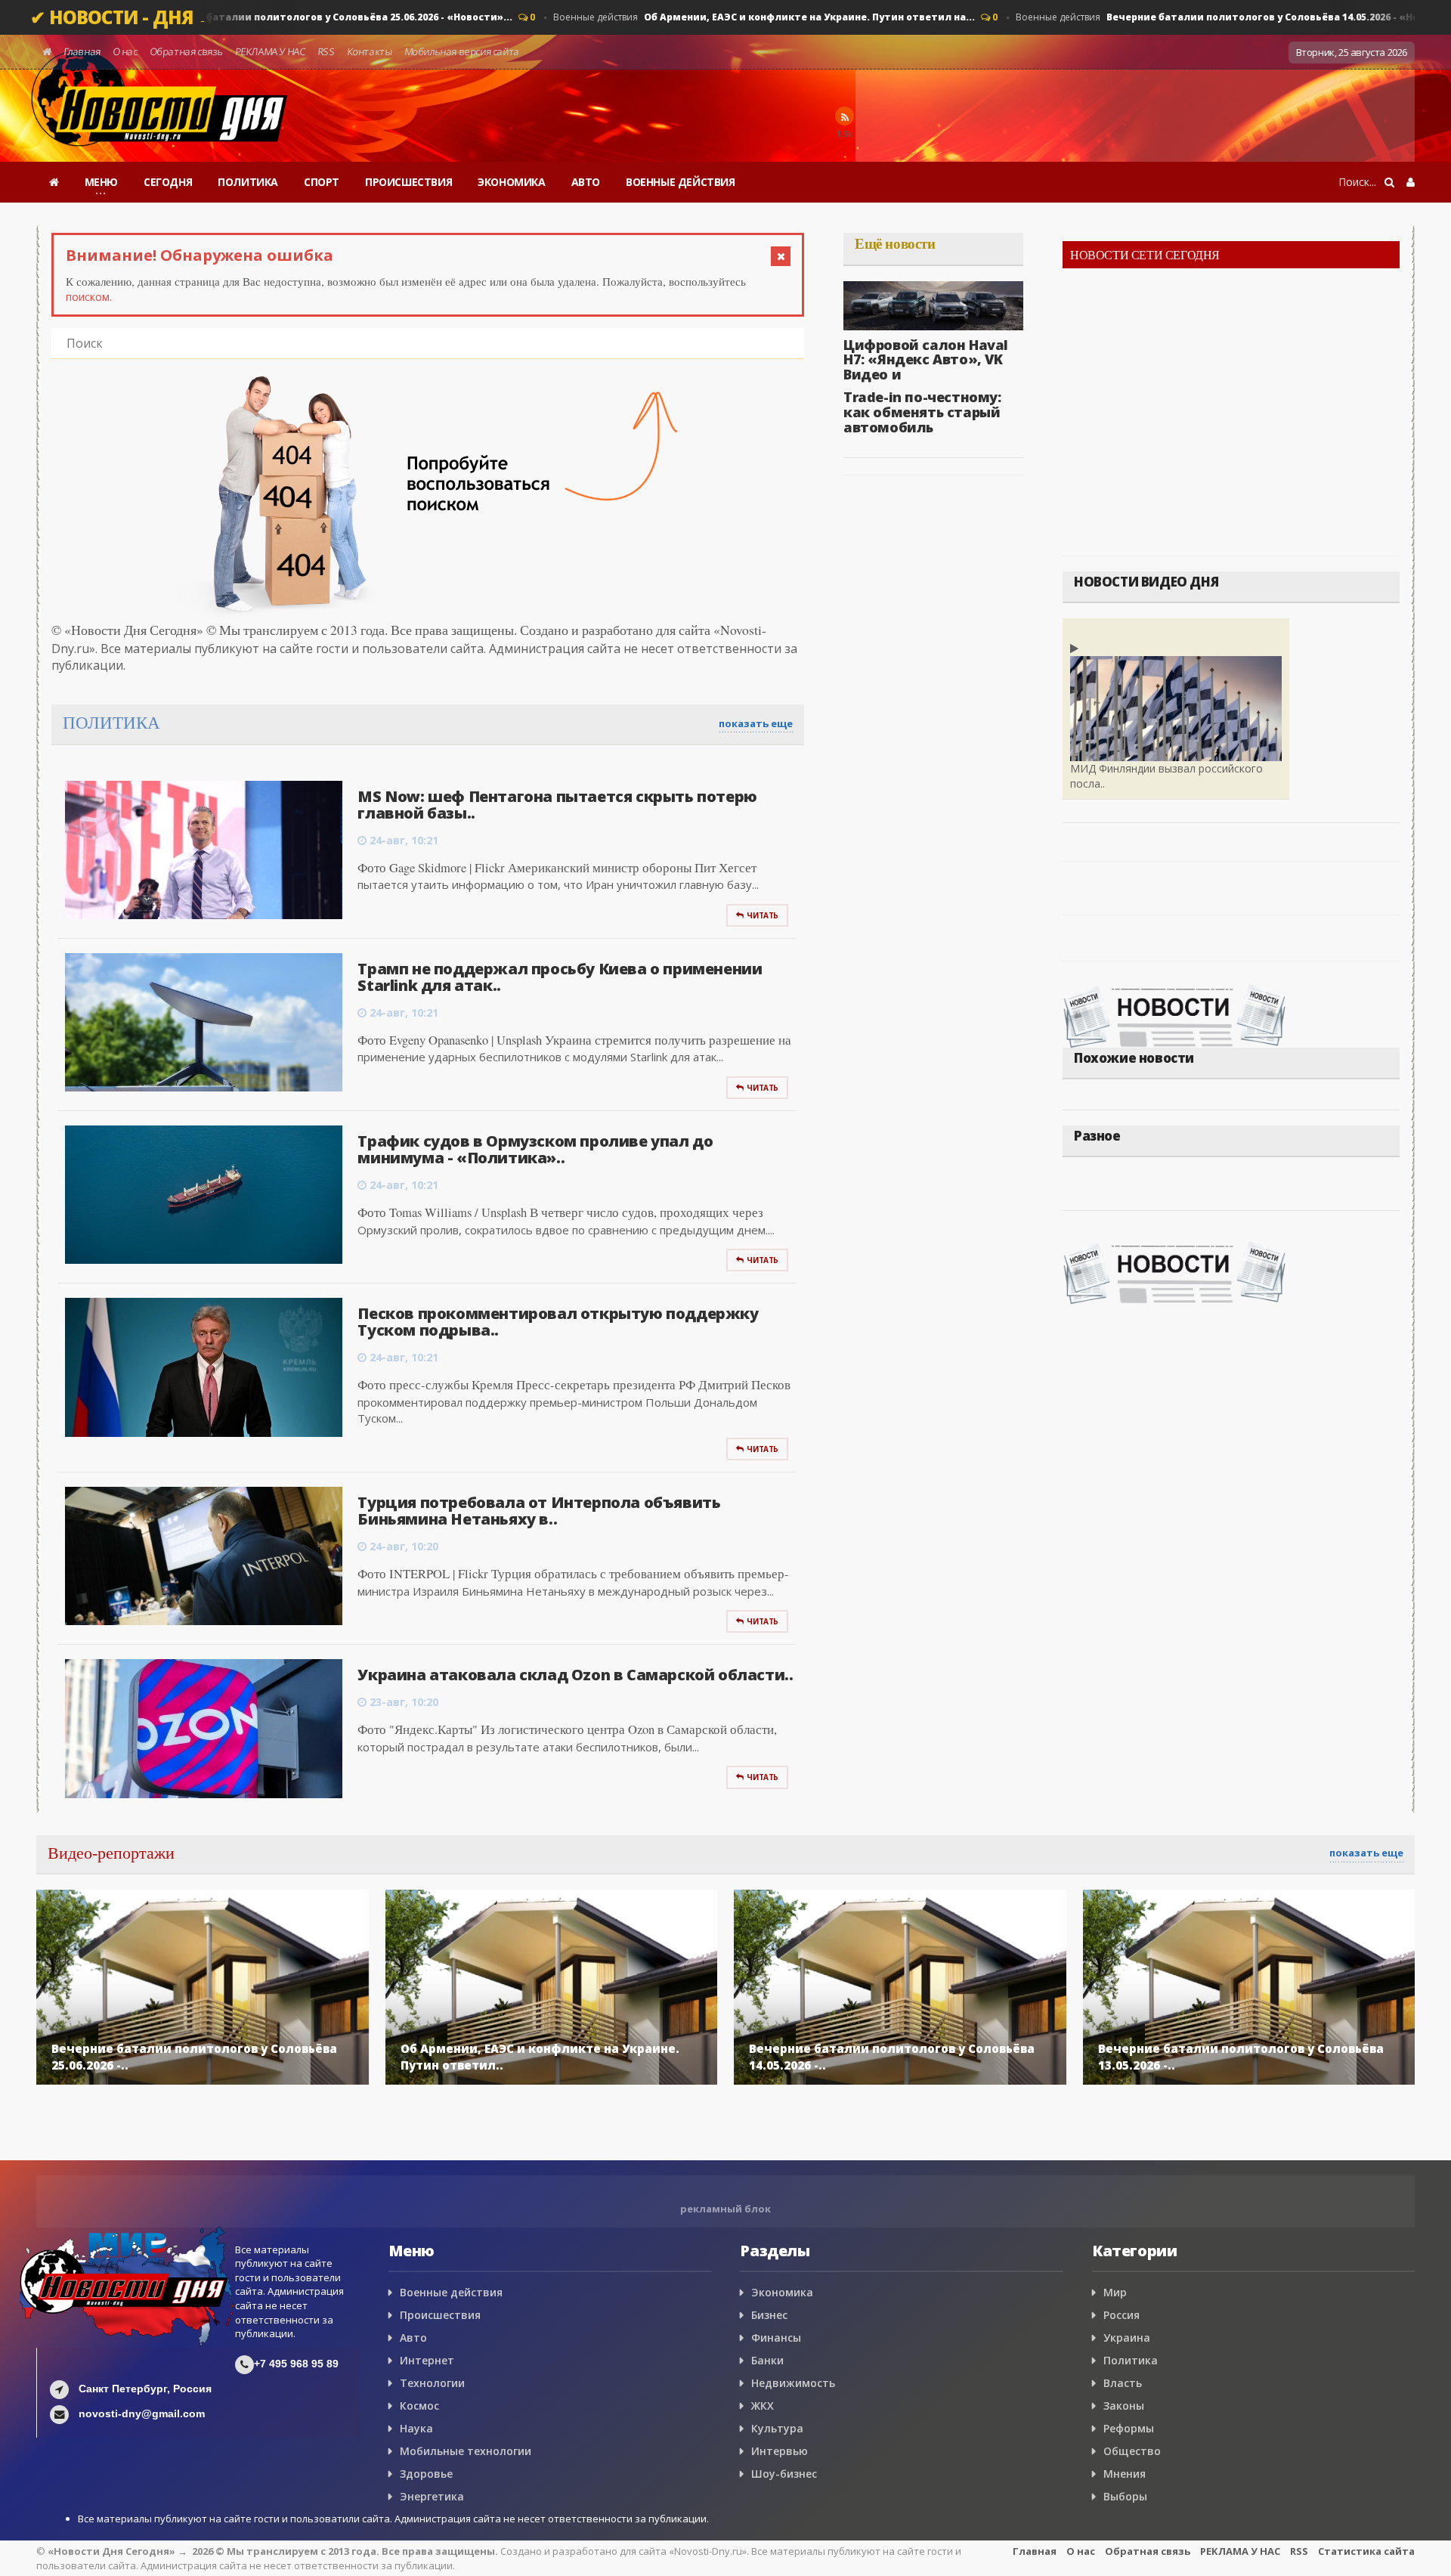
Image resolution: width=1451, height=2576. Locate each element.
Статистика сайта (1366, 2551)
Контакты (369, 51)
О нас (125, 51)
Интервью (780, 2451)
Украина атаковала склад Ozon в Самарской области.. (575, 1675)
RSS (326, 51)
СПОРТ (322, 182)
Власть (1123, 2383)
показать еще (756, 723)
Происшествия (440, 2315)
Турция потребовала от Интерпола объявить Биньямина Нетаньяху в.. (539, 1511)
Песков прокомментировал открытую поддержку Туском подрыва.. (558, 1322)
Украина (1127, 2338)
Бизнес (769, 2315)
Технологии (432, 2383)
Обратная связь (186, 51)
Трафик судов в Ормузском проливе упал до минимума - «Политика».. (535, 1149)
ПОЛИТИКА (248, 182)
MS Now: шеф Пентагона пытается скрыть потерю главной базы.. (557, 805)
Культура (777, 2428)
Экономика (782, 2292)
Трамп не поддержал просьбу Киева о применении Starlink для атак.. (560, 977)
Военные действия (284, 17)
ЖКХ (763, 2406)
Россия (1122, 2315)
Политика (1131, 2360)
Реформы (1129, 2428)
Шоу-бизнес (784, 2474)
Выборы (1125, 2496)
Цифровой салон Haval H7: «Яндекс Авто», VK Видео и (926, 360)
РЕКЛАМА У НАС (270, 51)
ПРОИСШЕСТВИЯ (408, 182)
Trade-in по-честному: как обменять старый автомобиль (922, 412)
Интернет (427, 2360)
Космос (419, 2406)
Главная (82, 51)
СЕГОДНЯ (168, 182)
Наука (416, 2428)
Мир (1115, 2292)
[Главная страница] (54, 182)
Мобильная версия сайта (462, 51)
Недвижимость (793, 2383)
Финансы (776, 2338)
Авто (413, 2338)
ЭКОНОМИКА (511, 182)
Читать (763, 915)
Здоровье (426, 2474)
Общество (1132, 2451)
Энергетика (432, 2496)
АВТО (586, 182)
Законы (1124, 2406)
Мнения (1125, 2474)
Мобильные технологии (466, 2451)
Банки (767, 2360)
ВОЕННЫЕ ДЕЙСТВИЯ (681, 182)
